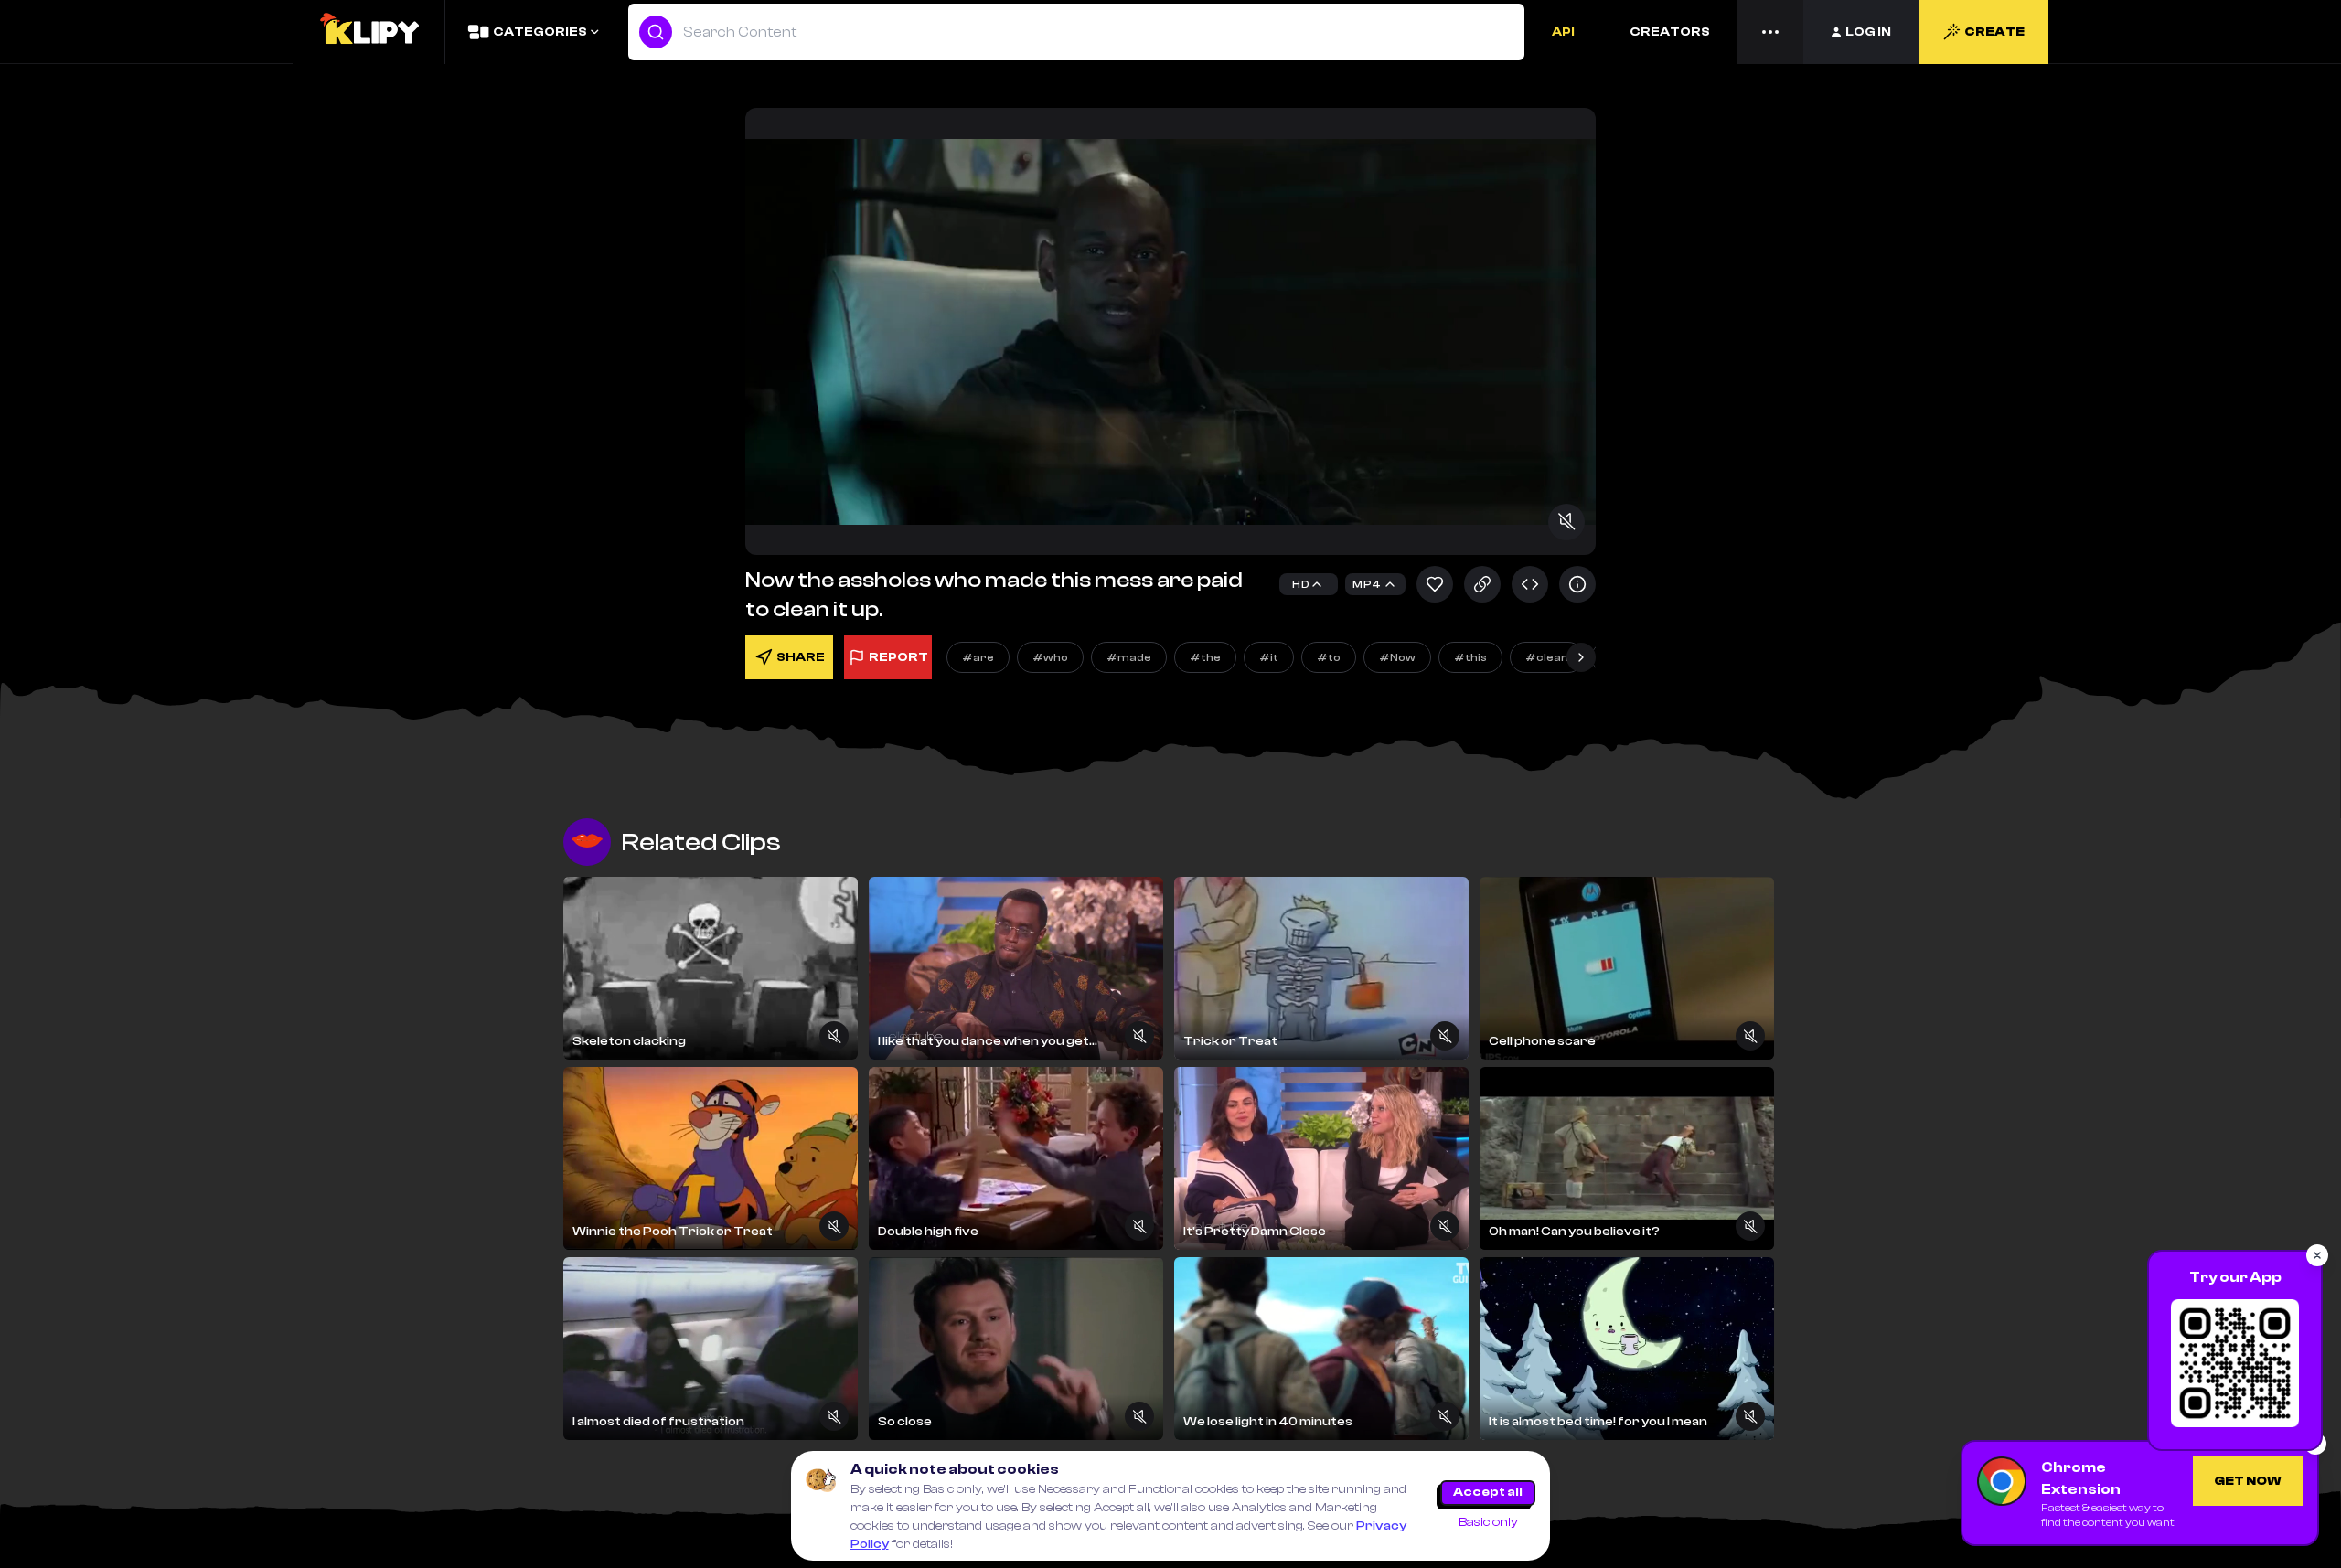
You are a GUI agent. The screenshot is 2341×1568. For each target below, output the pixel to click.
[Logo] (369, 32)
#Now (1397, 657)
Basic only (1488, 1522)
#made (1129, 657)
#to (1329, 657)
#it (1269, 657)
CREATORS (1670, 32)
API (1563, 32)
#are (978, 657)
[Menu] (1770, 32)
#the (1205, 657)
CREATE (1994, 32)
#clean (1547, 657)
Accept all (1488, 1492)
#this (1470, 657)
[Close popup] (2317, 1255)
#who (1050, 657)
